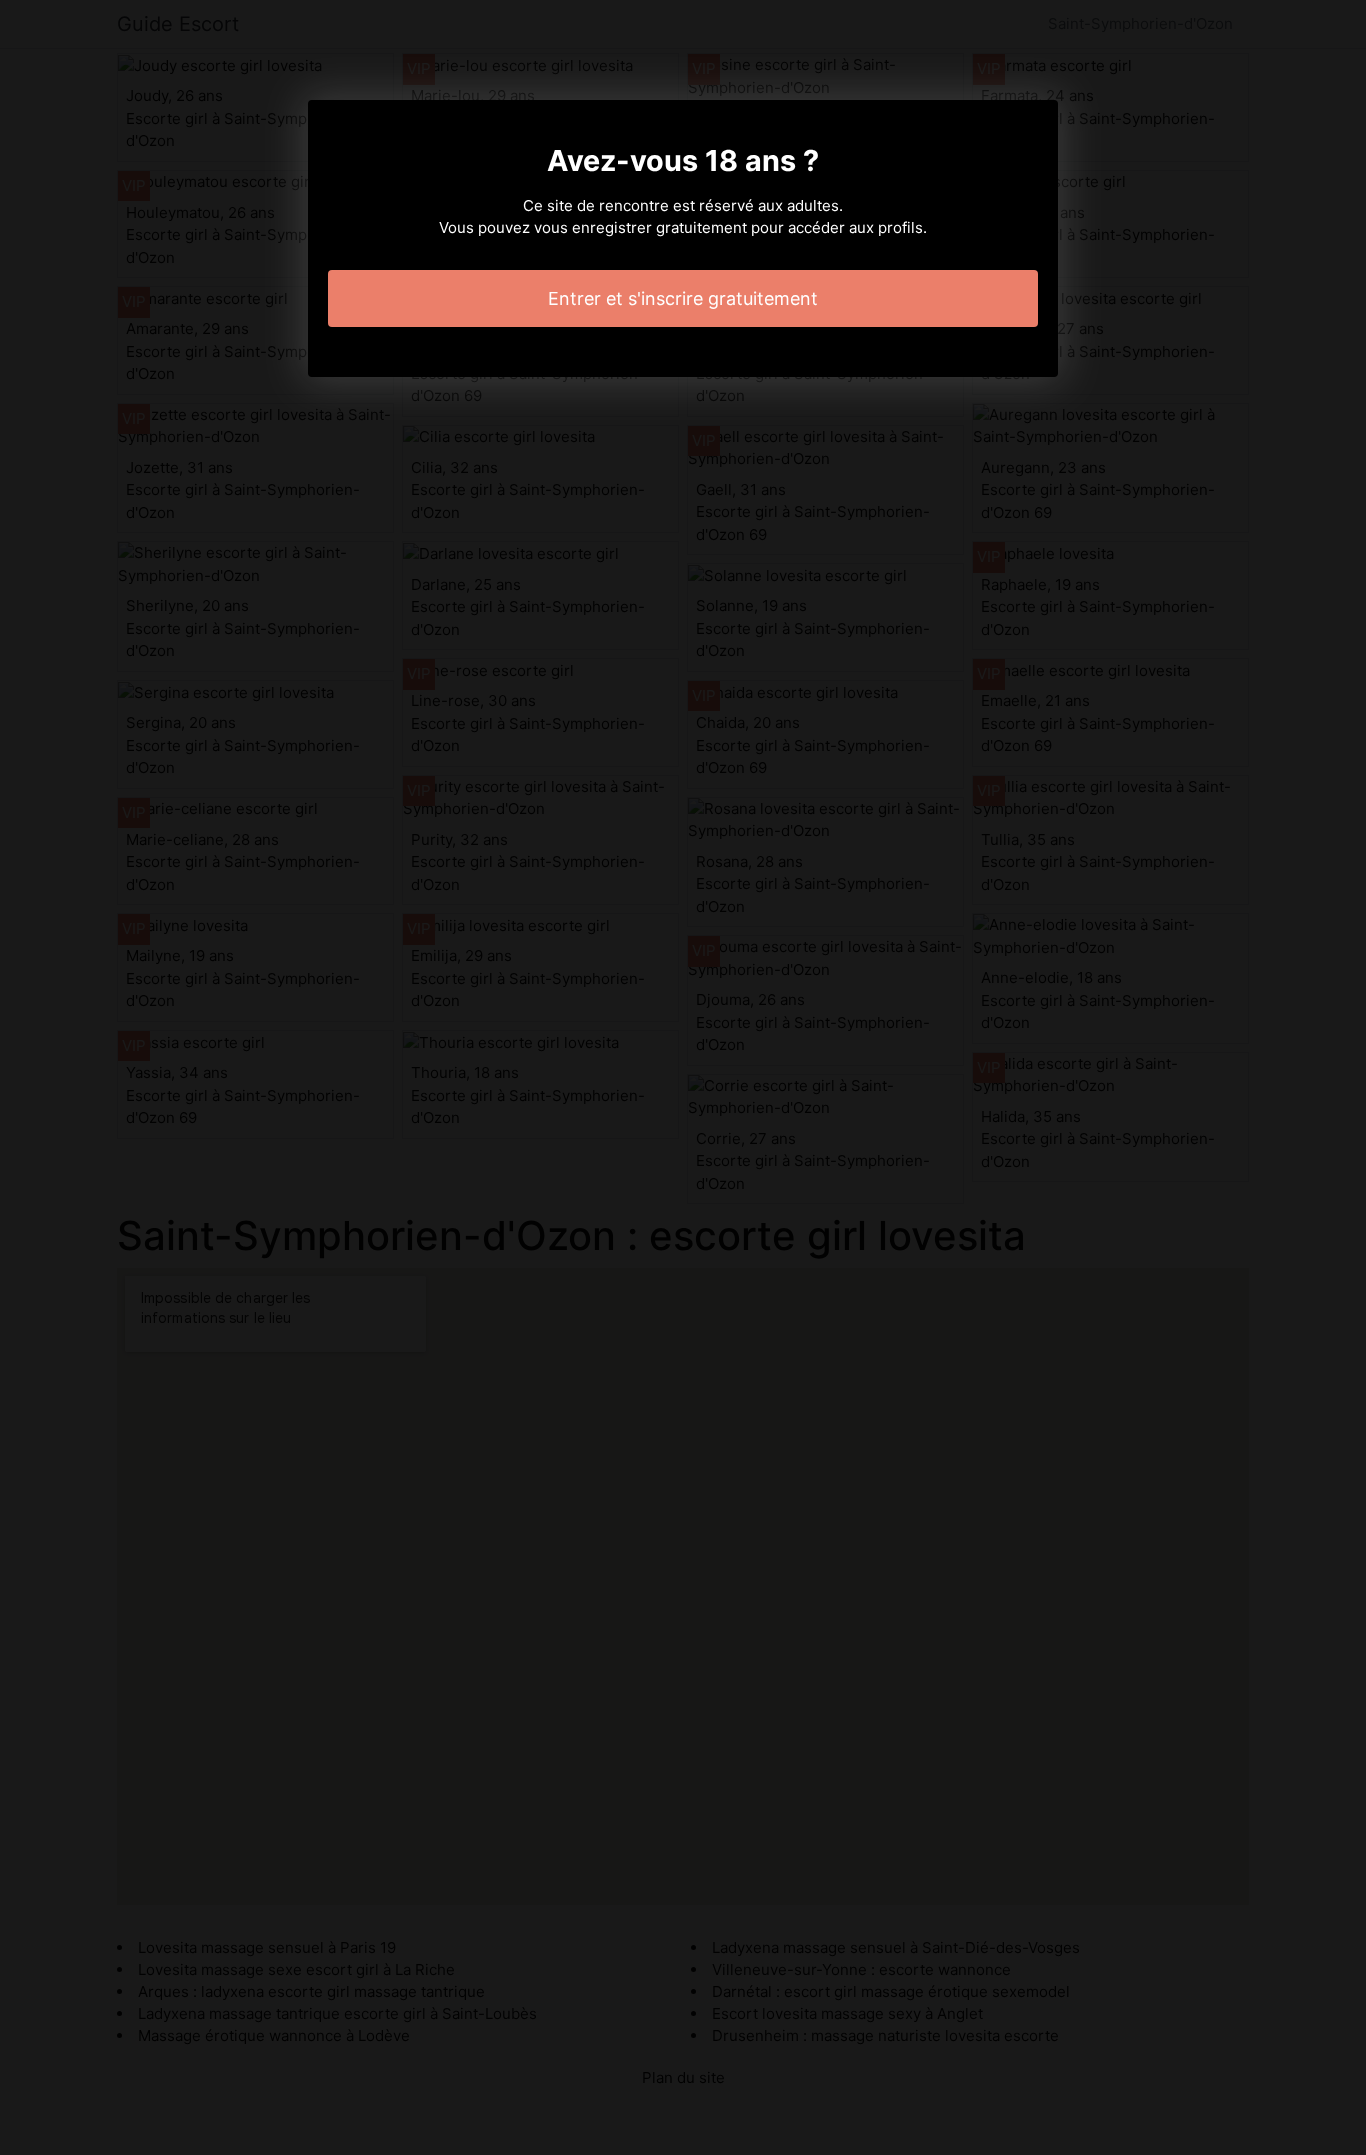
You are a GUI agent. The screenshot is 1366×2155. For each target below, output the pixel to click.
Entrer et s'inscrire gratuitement (683, 298)
